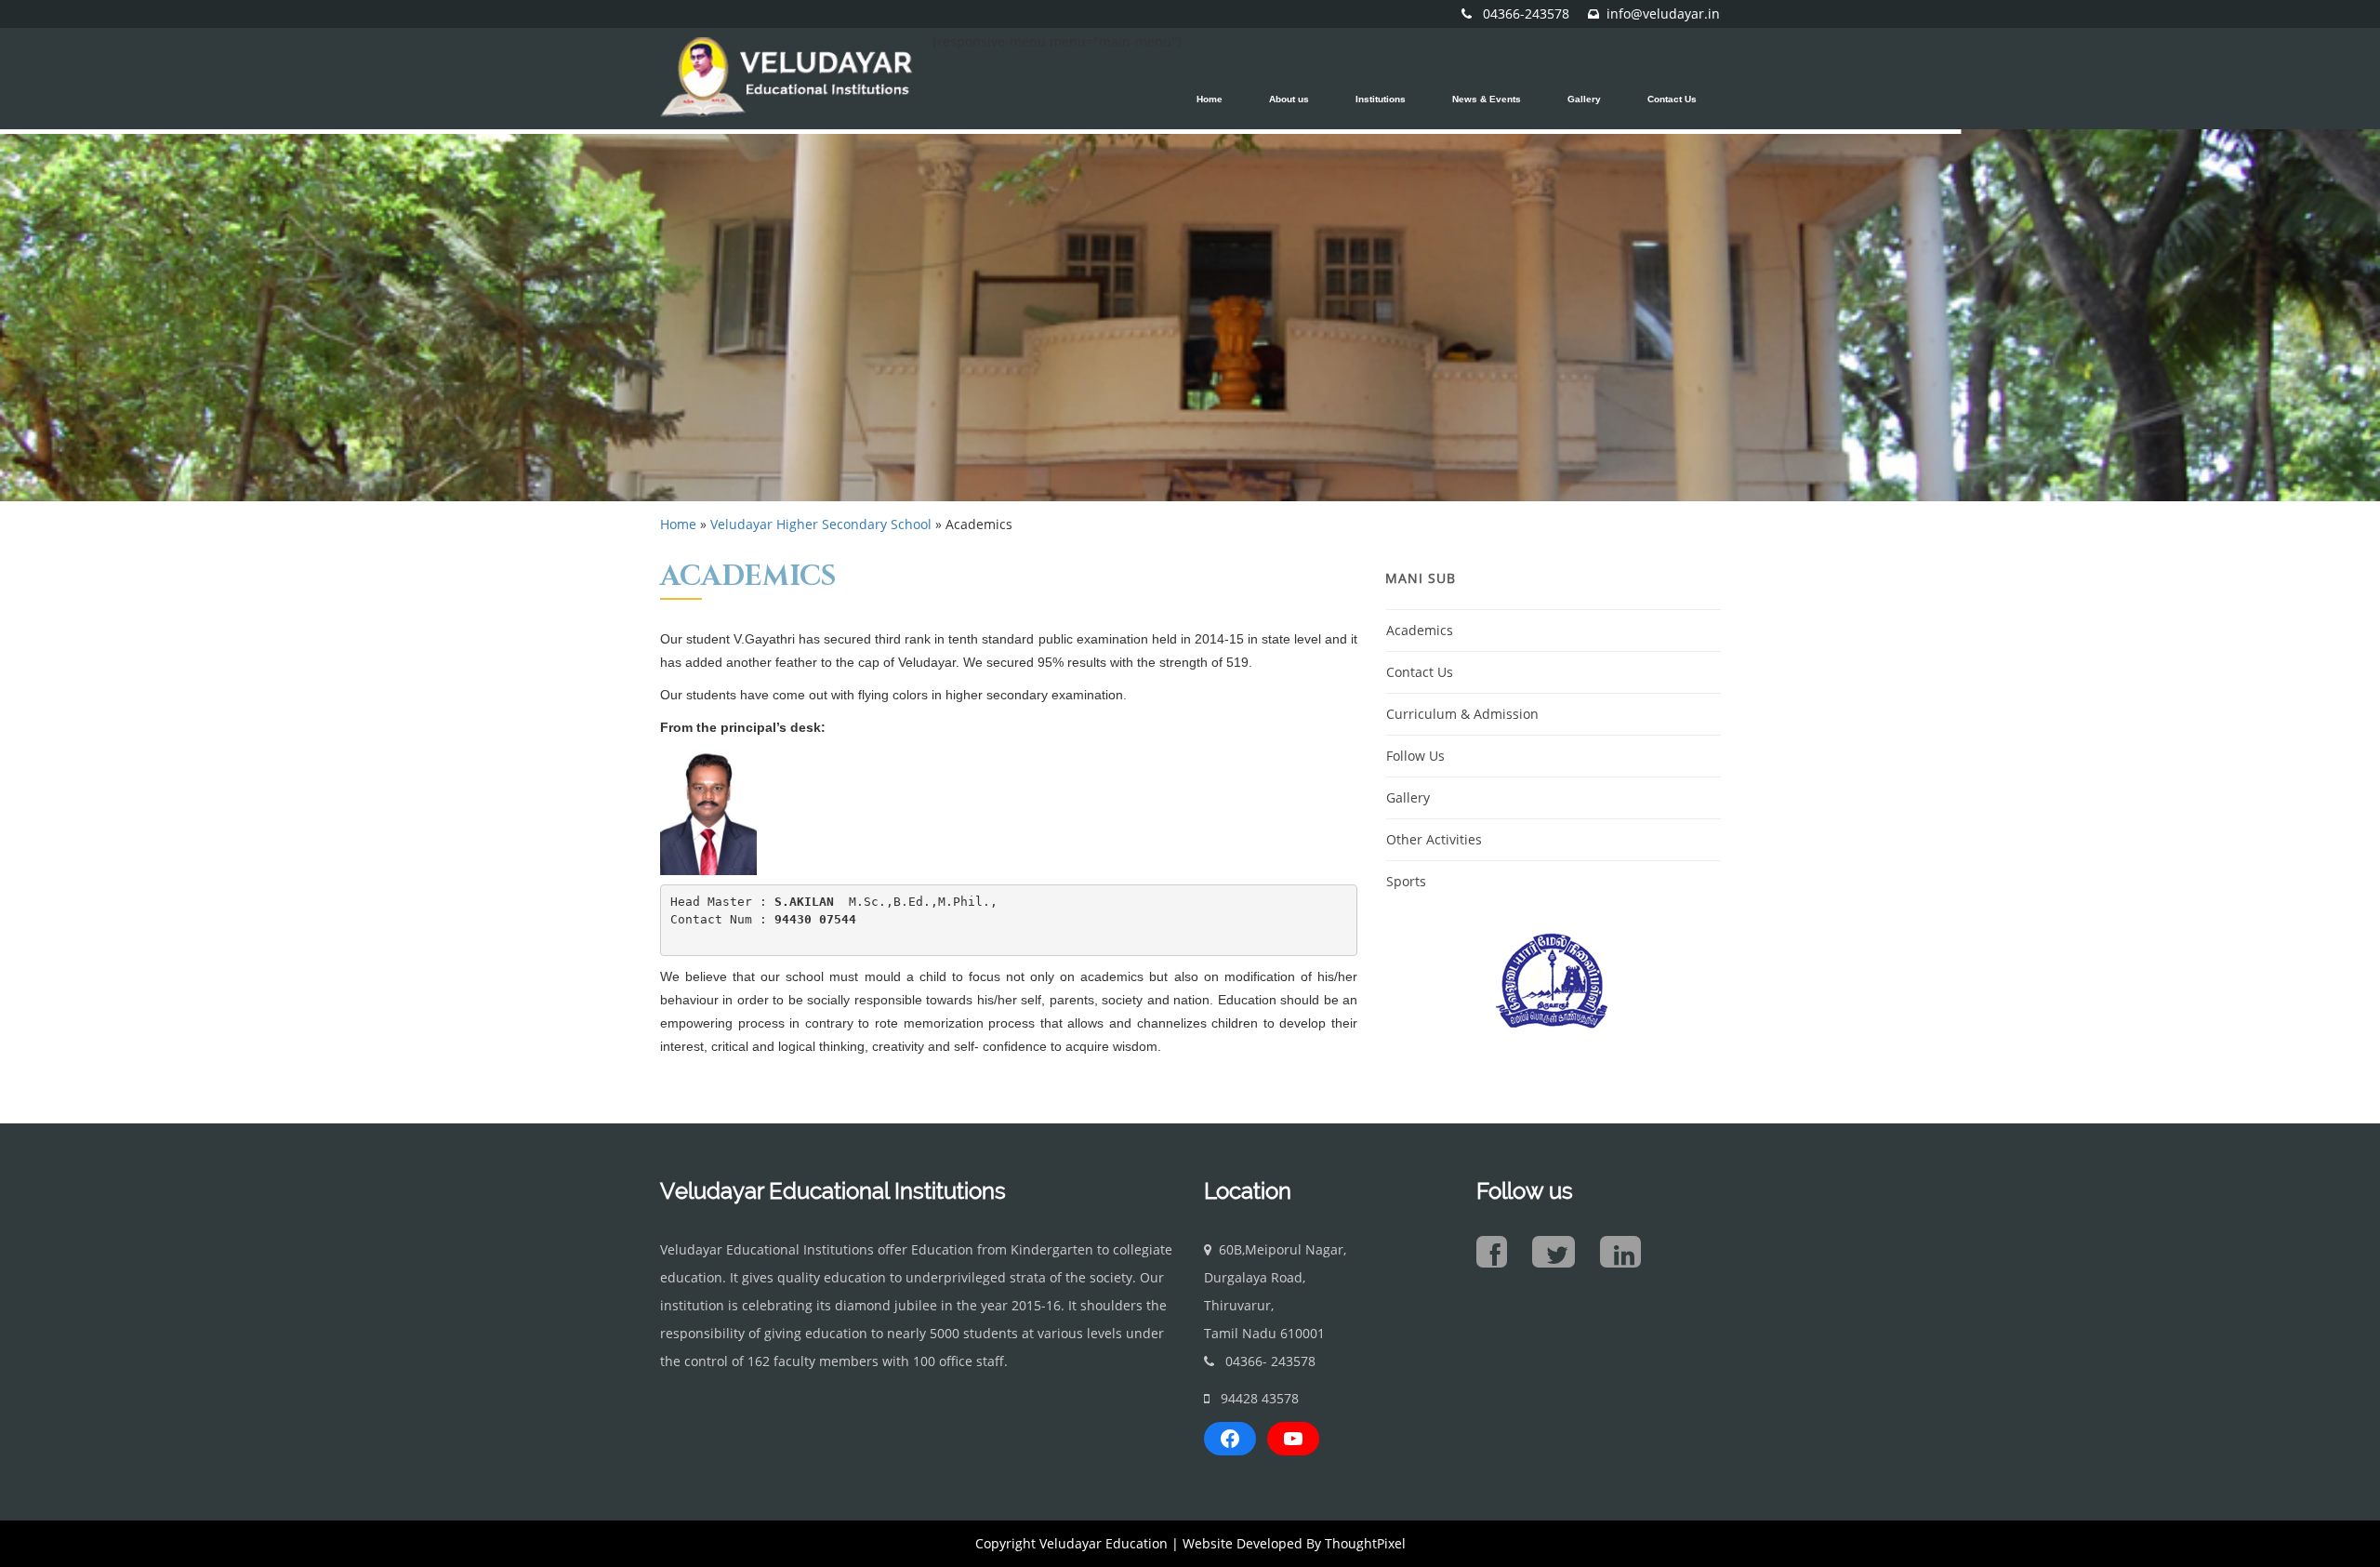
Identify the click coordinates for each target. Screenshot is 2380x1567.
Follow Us (1415, 756)
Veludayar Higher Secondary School (821, 524)
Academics (1420, 630)
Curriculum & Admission (1462, 714)
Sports (1406, 881)
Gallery (1408, 797)
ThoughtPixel (1365, 1543)
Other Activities (1434, 839)
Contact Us (1420, 672)
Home (678, 524)
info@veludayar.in (1663, 13)
